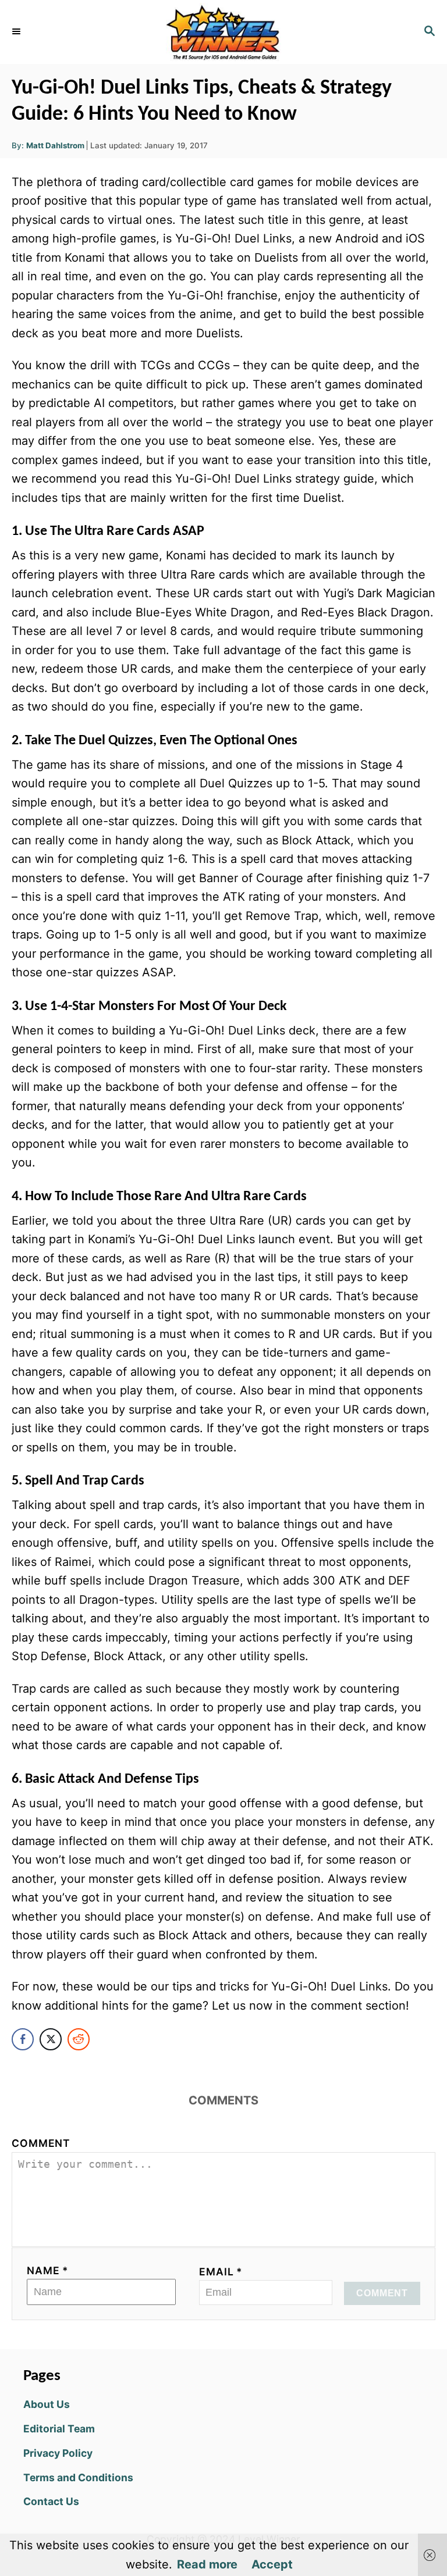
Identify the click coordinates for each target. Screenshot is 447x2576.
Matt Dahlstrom (55, 145)
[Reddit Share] (79, 2039)
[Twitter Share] (51, 2039)
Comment (41, 2143)
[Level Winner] (223, 32)
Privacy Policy (58, 2453)
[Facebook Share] (23, 2039)
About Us (47, 2404)
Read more (207, 2564)
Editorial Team (59, 2429)
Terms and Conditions (78, 2477)
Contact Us (51, 2501)
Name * (48, 2270)
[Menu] (17, 32)
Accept (272, 2564)
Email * (221, 2272)
